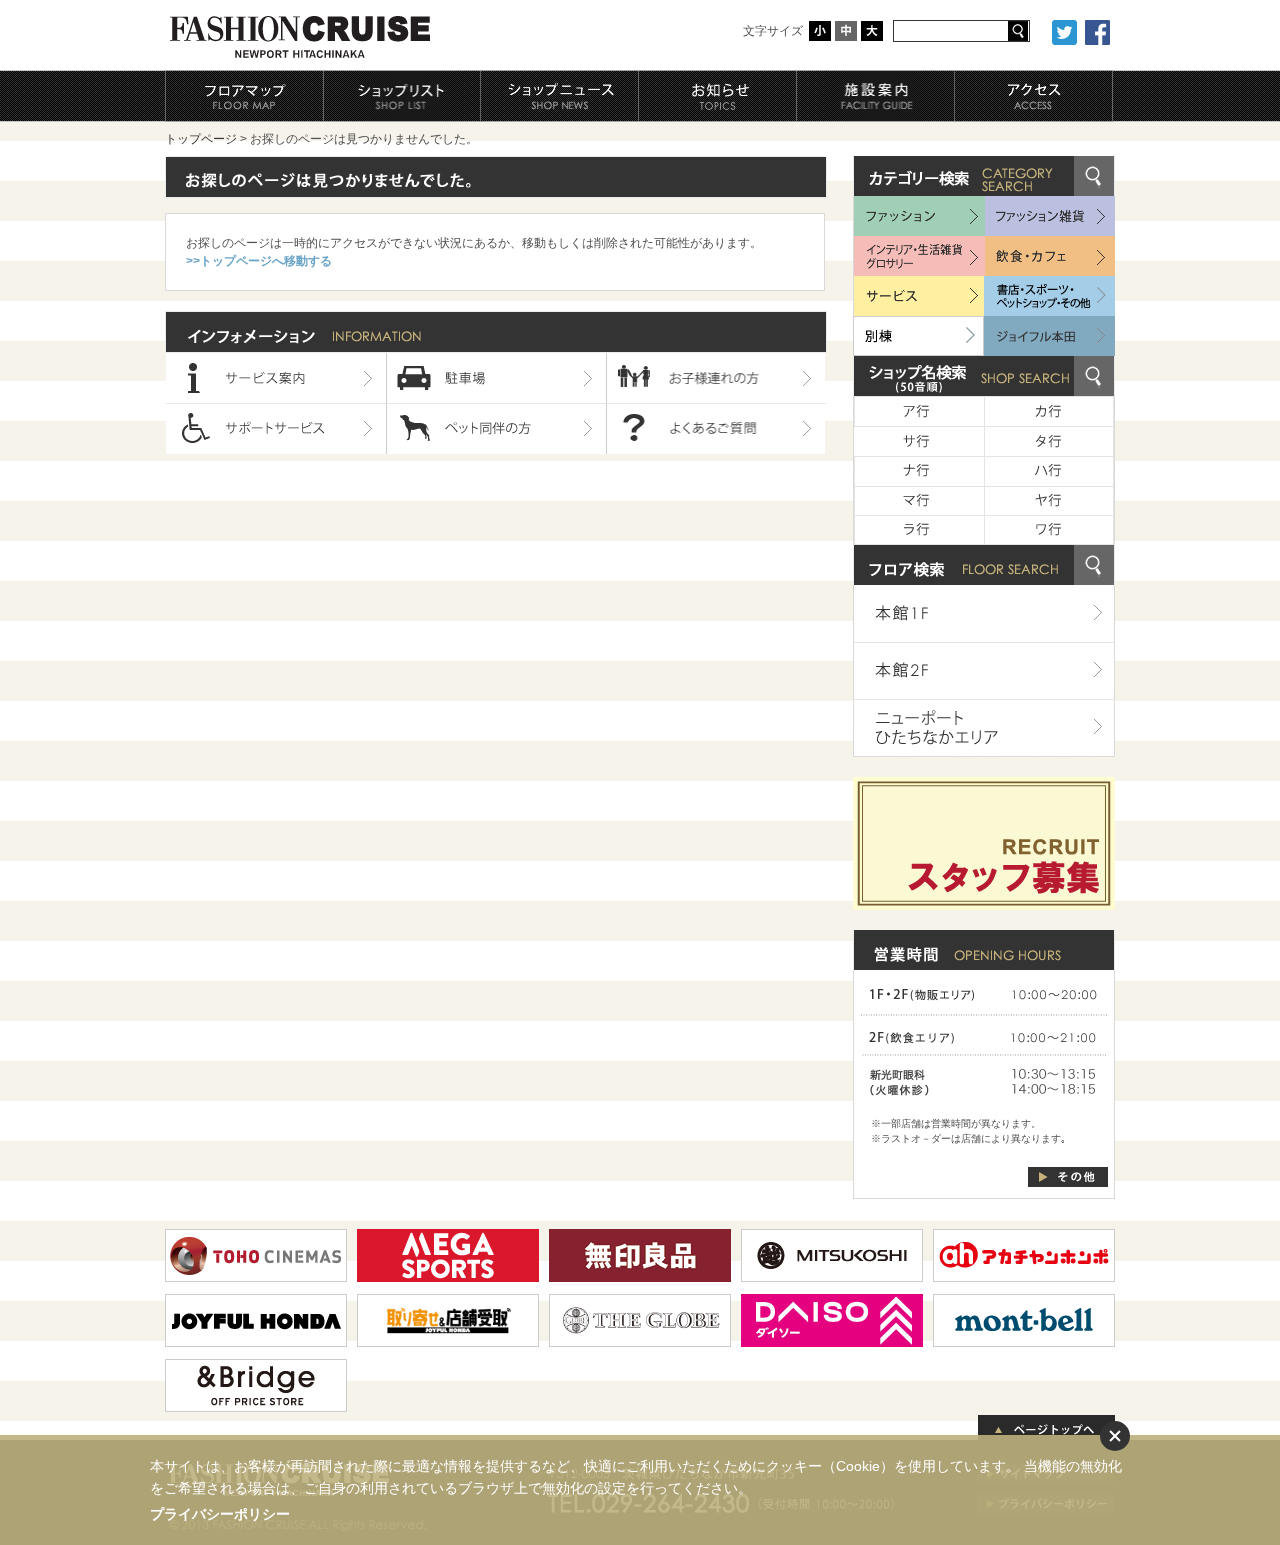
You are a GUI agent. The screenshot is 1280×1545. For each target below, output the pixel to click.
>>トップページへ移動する (259, 261)
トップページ (201, 139)
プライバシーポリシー (220, 1514)
